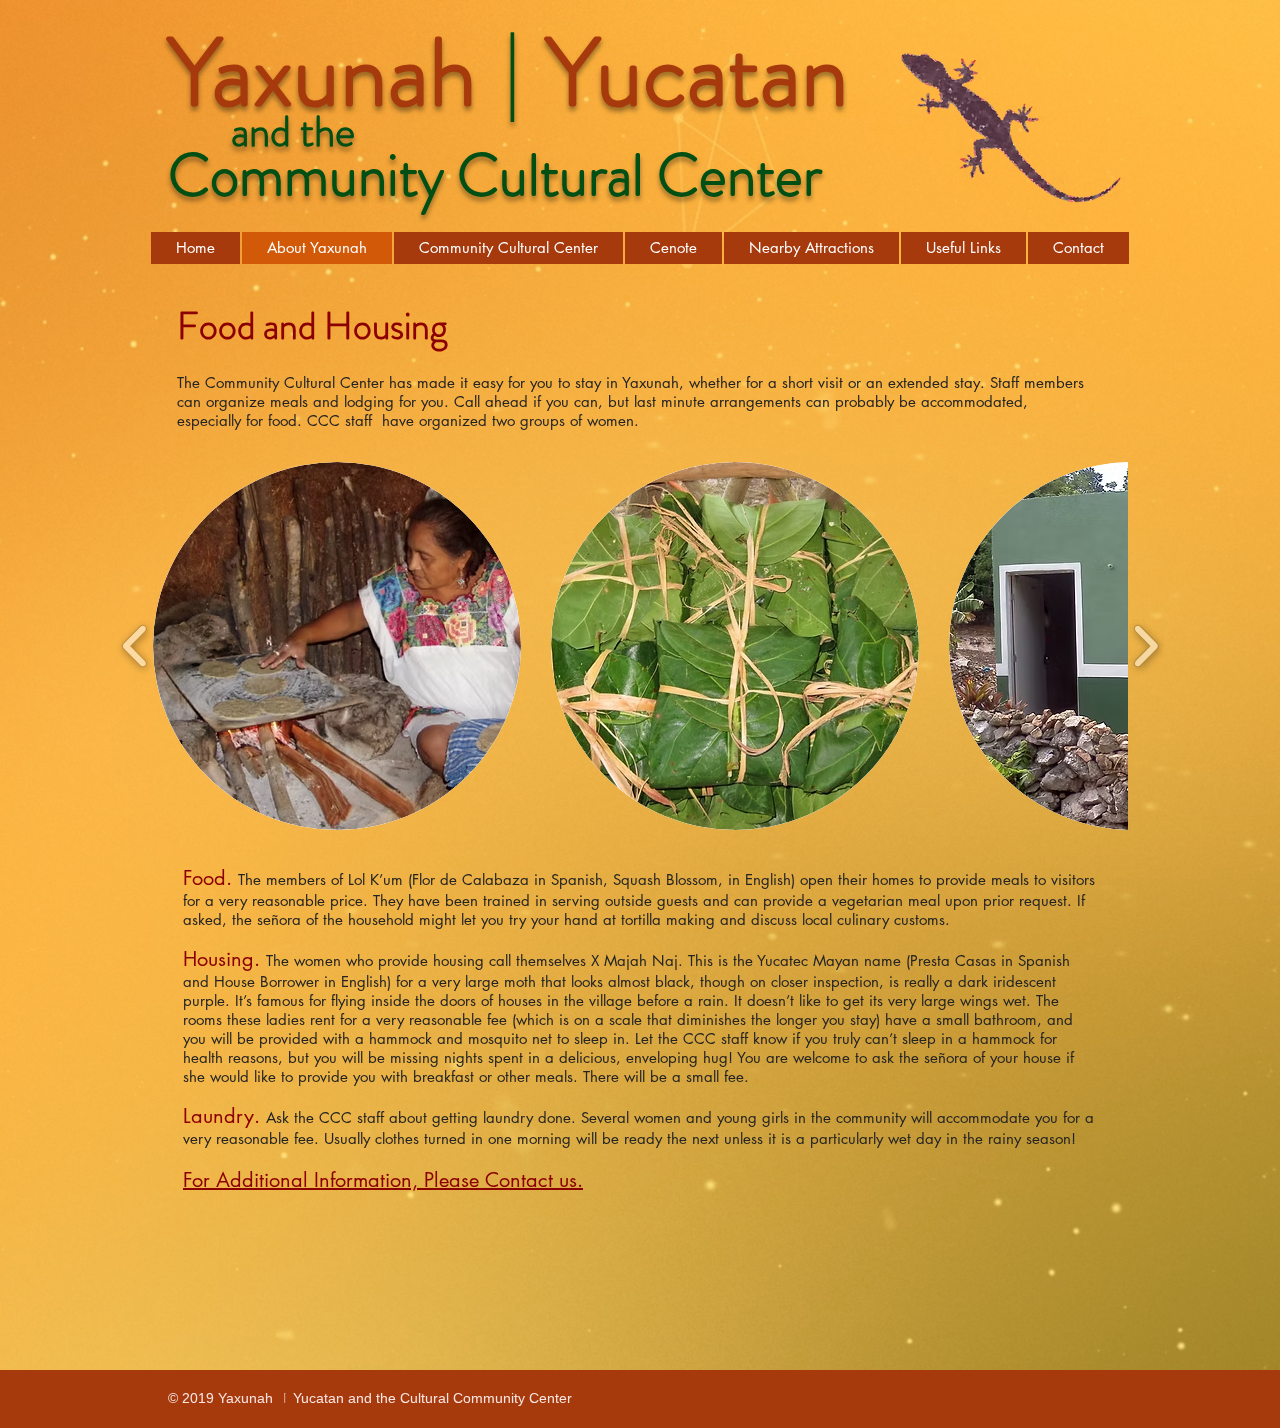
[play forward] (1145, 646)
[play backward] (135, 646)
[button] (337, 646)
